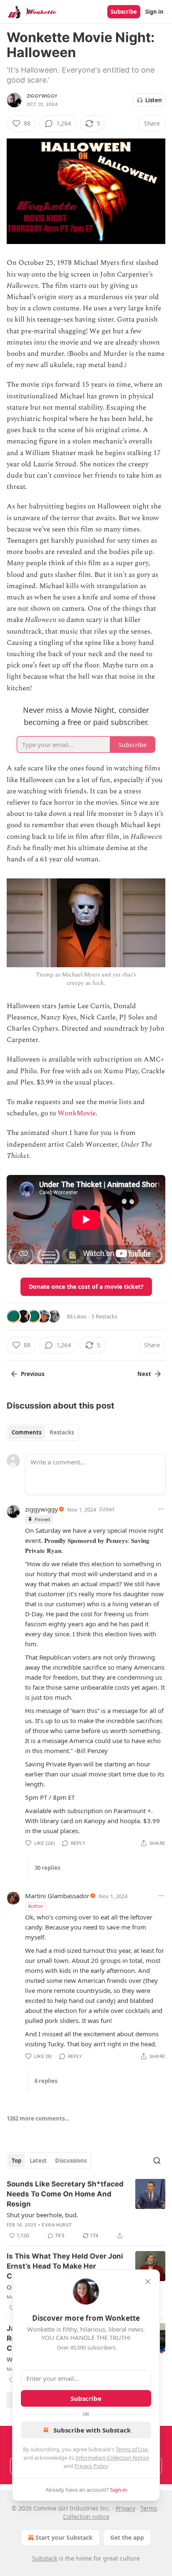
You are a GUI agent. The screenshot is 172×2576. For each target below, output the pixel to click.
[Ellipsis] (161, 1509)
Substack (45, 2558)
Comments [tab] (27, 1432)
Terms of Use (132, 2449)
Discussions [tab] (71, 2161)
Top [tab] (16, 2161)
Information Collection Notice (112, 2458)
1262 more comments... (38, 2118)
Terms (149, 2508)
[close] (148, 2282)
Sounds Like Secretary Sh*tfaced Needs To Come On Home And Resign (65, 2194)
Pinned (42, 1519)
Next (144, 1374)
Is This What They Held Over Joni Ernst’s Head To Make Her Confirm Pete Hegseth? (65, 2266)
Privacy (125, 2508)
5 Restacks (104, 1316)
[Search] (157, 2161)
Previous (33, 1374)
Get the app (127, 2537)
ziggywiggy (42, 96)
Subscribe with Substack (92, 2430)
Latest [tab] (38, 2161)
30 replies (47, 1868)
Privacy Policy (91, 2466)
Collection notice (86, 2517)
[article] (86, 2210)
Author (36, 1906)
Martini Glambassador (57, 1896)
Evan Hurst (57, 2225)
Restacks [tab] (62, 1432)
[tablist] (43, 1432)
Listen (154, 100)
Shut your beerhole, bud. (42, 2215)
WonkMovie (77, 1113)
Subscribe (124, 12)
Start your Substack (64, 2537)
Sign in (154, 12)
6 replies (46, 2081)
